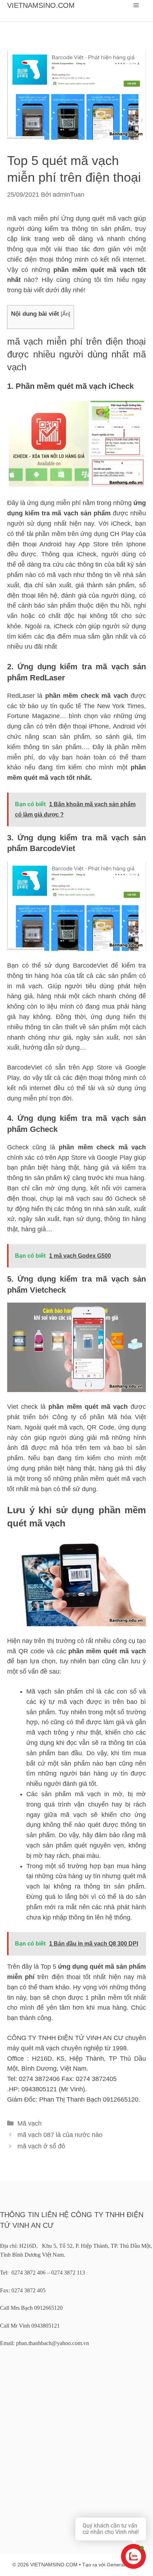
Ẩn (65, 314)
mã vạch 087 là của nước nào (60, 2135)
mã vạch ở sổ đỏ (41, 2146)
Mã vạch (30, 2123)
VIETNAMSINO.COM (41, 5)
